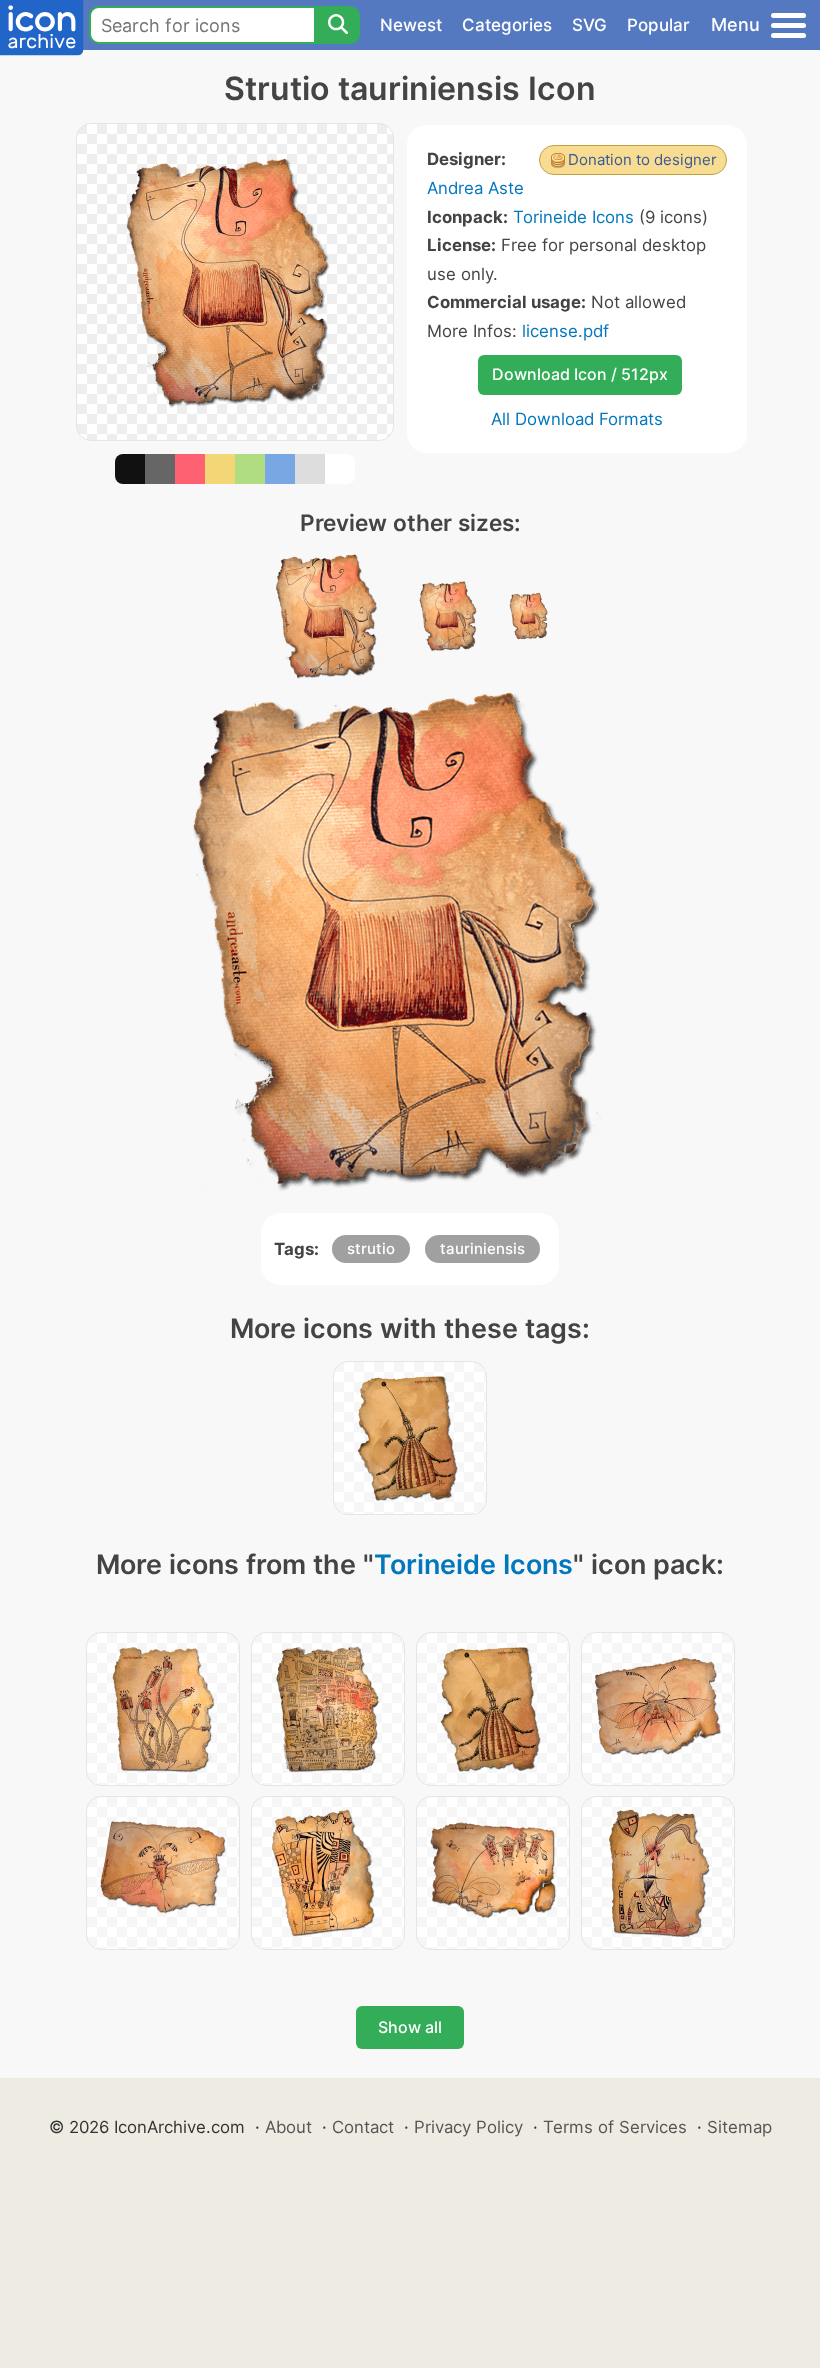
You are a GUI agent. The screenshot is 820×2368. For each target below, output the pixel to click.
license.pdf (565, 331)
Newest (411, 25)
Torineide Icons (573, 217)
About (288, 2127)
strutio (371, 1248)
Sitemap (739, 2127)
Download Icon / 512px (580, 374)
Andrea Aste (475, 188)
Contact (363, 2127)
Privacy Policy (468, 2127)
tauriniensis (482, 1248)
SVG (589, 25)
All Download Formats (577, 419)
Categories (507, 25)
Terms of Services (615, 2127)
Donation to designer (642, 159)
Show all (410, 2027)
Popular (658, 25)
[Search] (337, 25)
